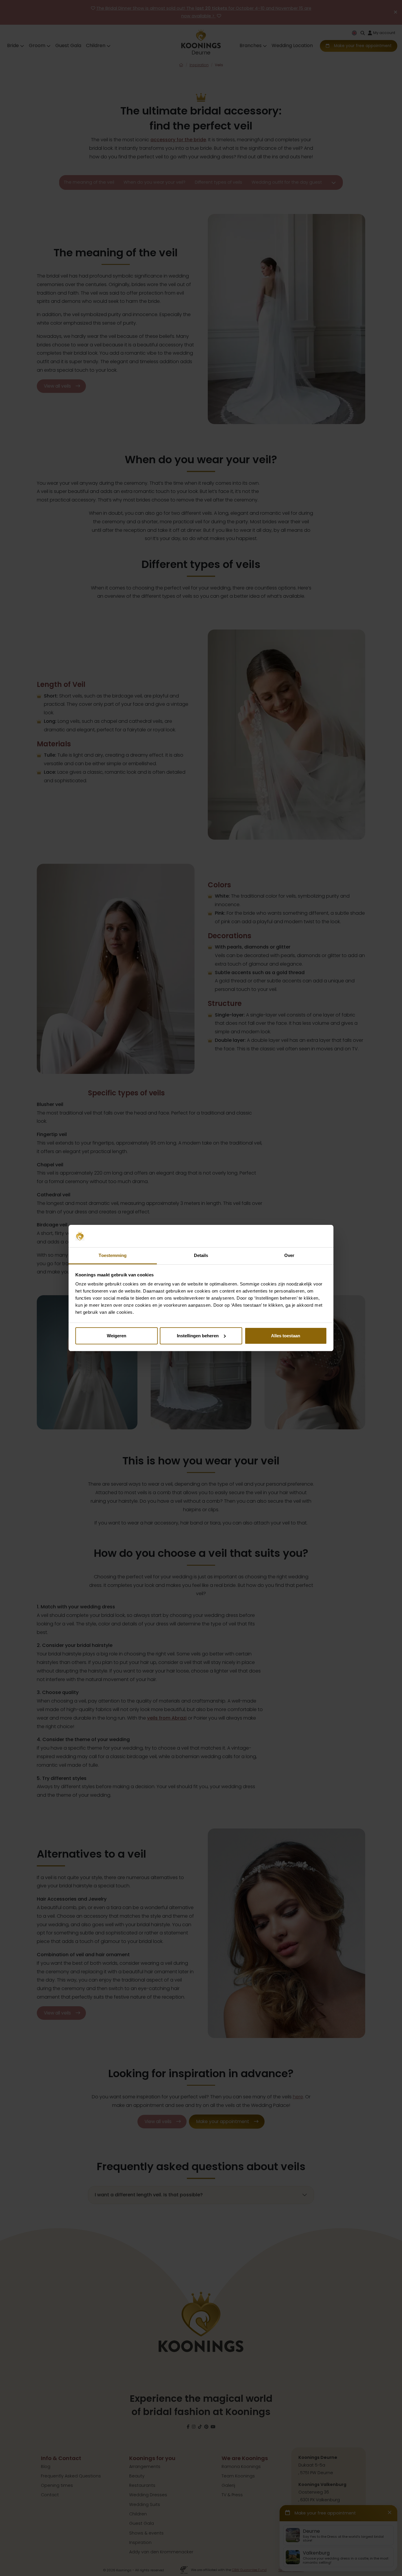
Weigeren (117, 1336)
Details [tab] (201, 1255)
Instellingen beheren (198, 1336)
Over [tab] (289, 1255)
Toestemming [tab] (113, 1255)
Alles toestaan (286, 1336)
